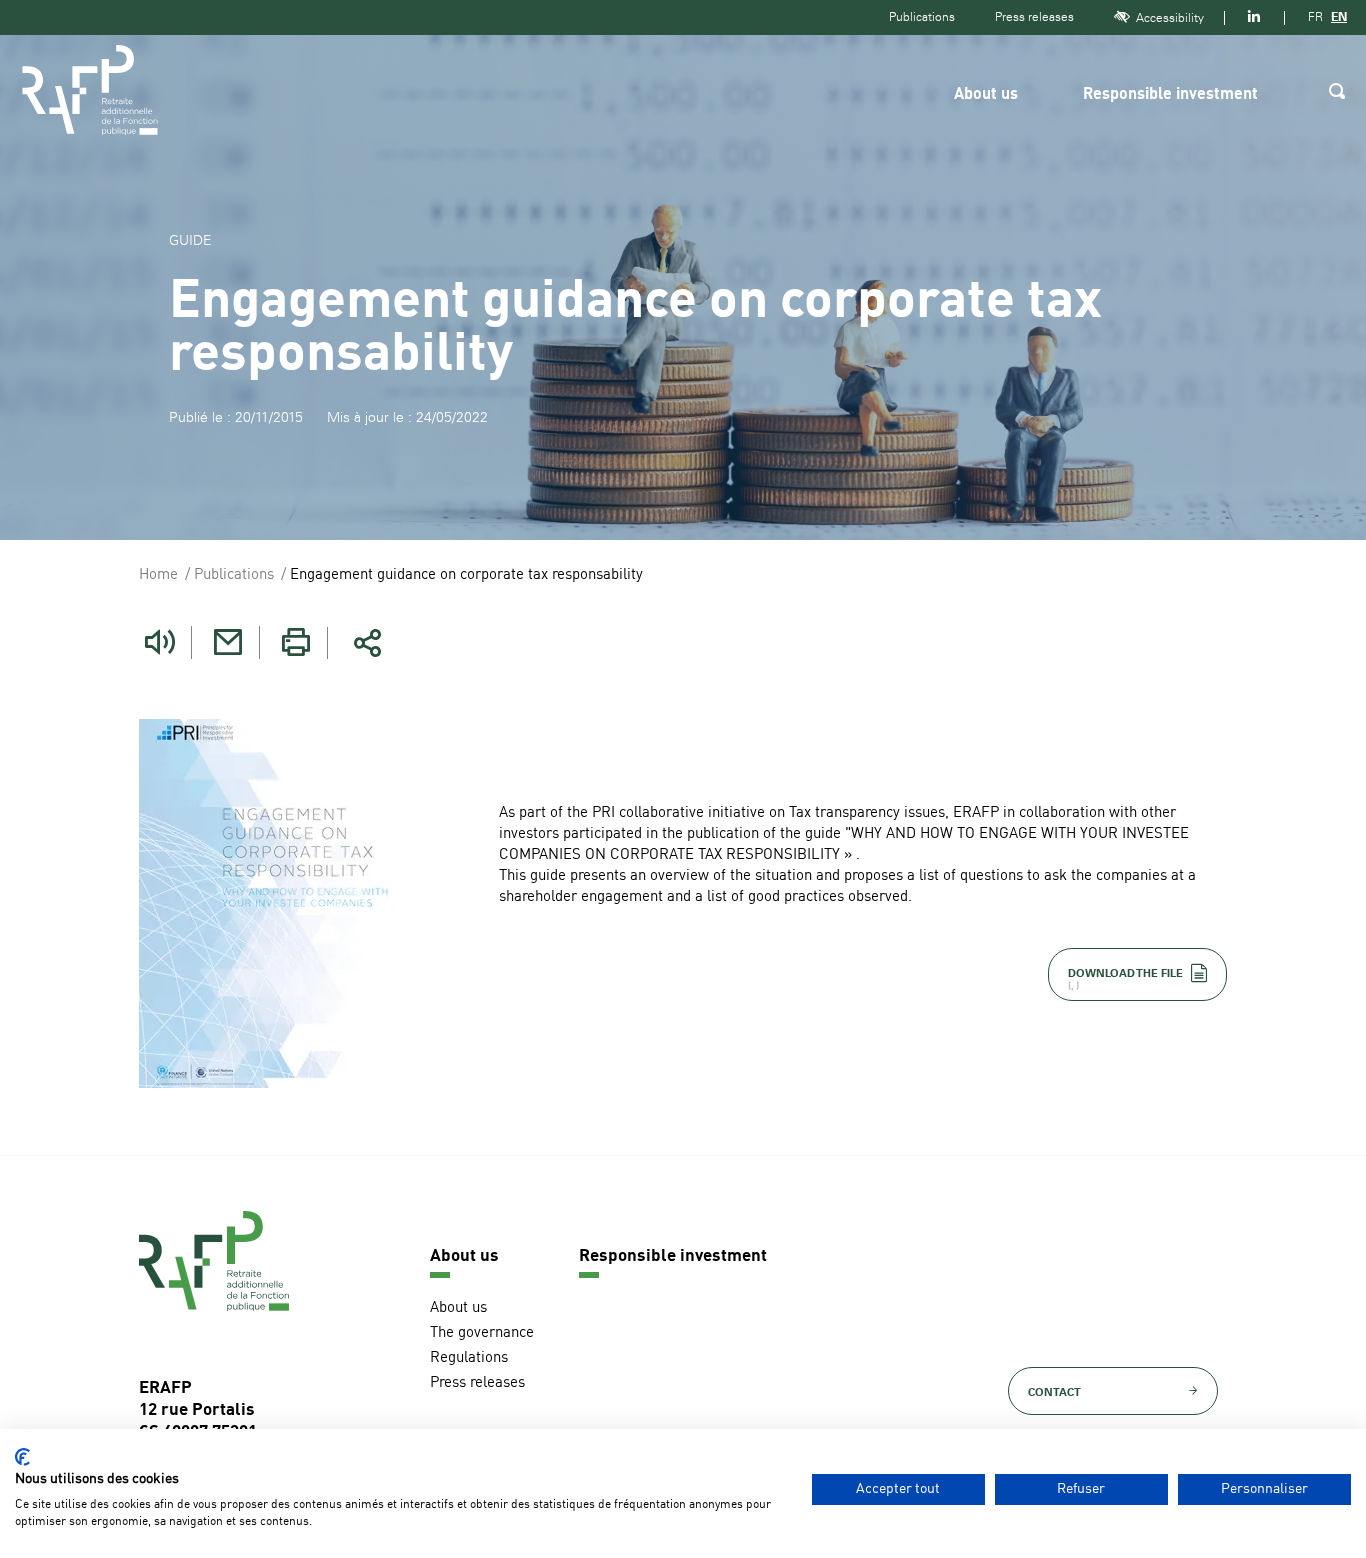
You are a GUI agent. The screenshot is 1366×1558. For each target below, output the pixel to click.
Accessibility (1170, 18)
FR (1315, 17)
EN (1339, 17)
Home (158, 575)
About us (986, 95)
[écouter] (160, 642)
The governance (482, 1333)
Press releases (1034, 17)
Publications (922, 17)
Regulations (469, 1358)
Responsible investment (1170, 95)
